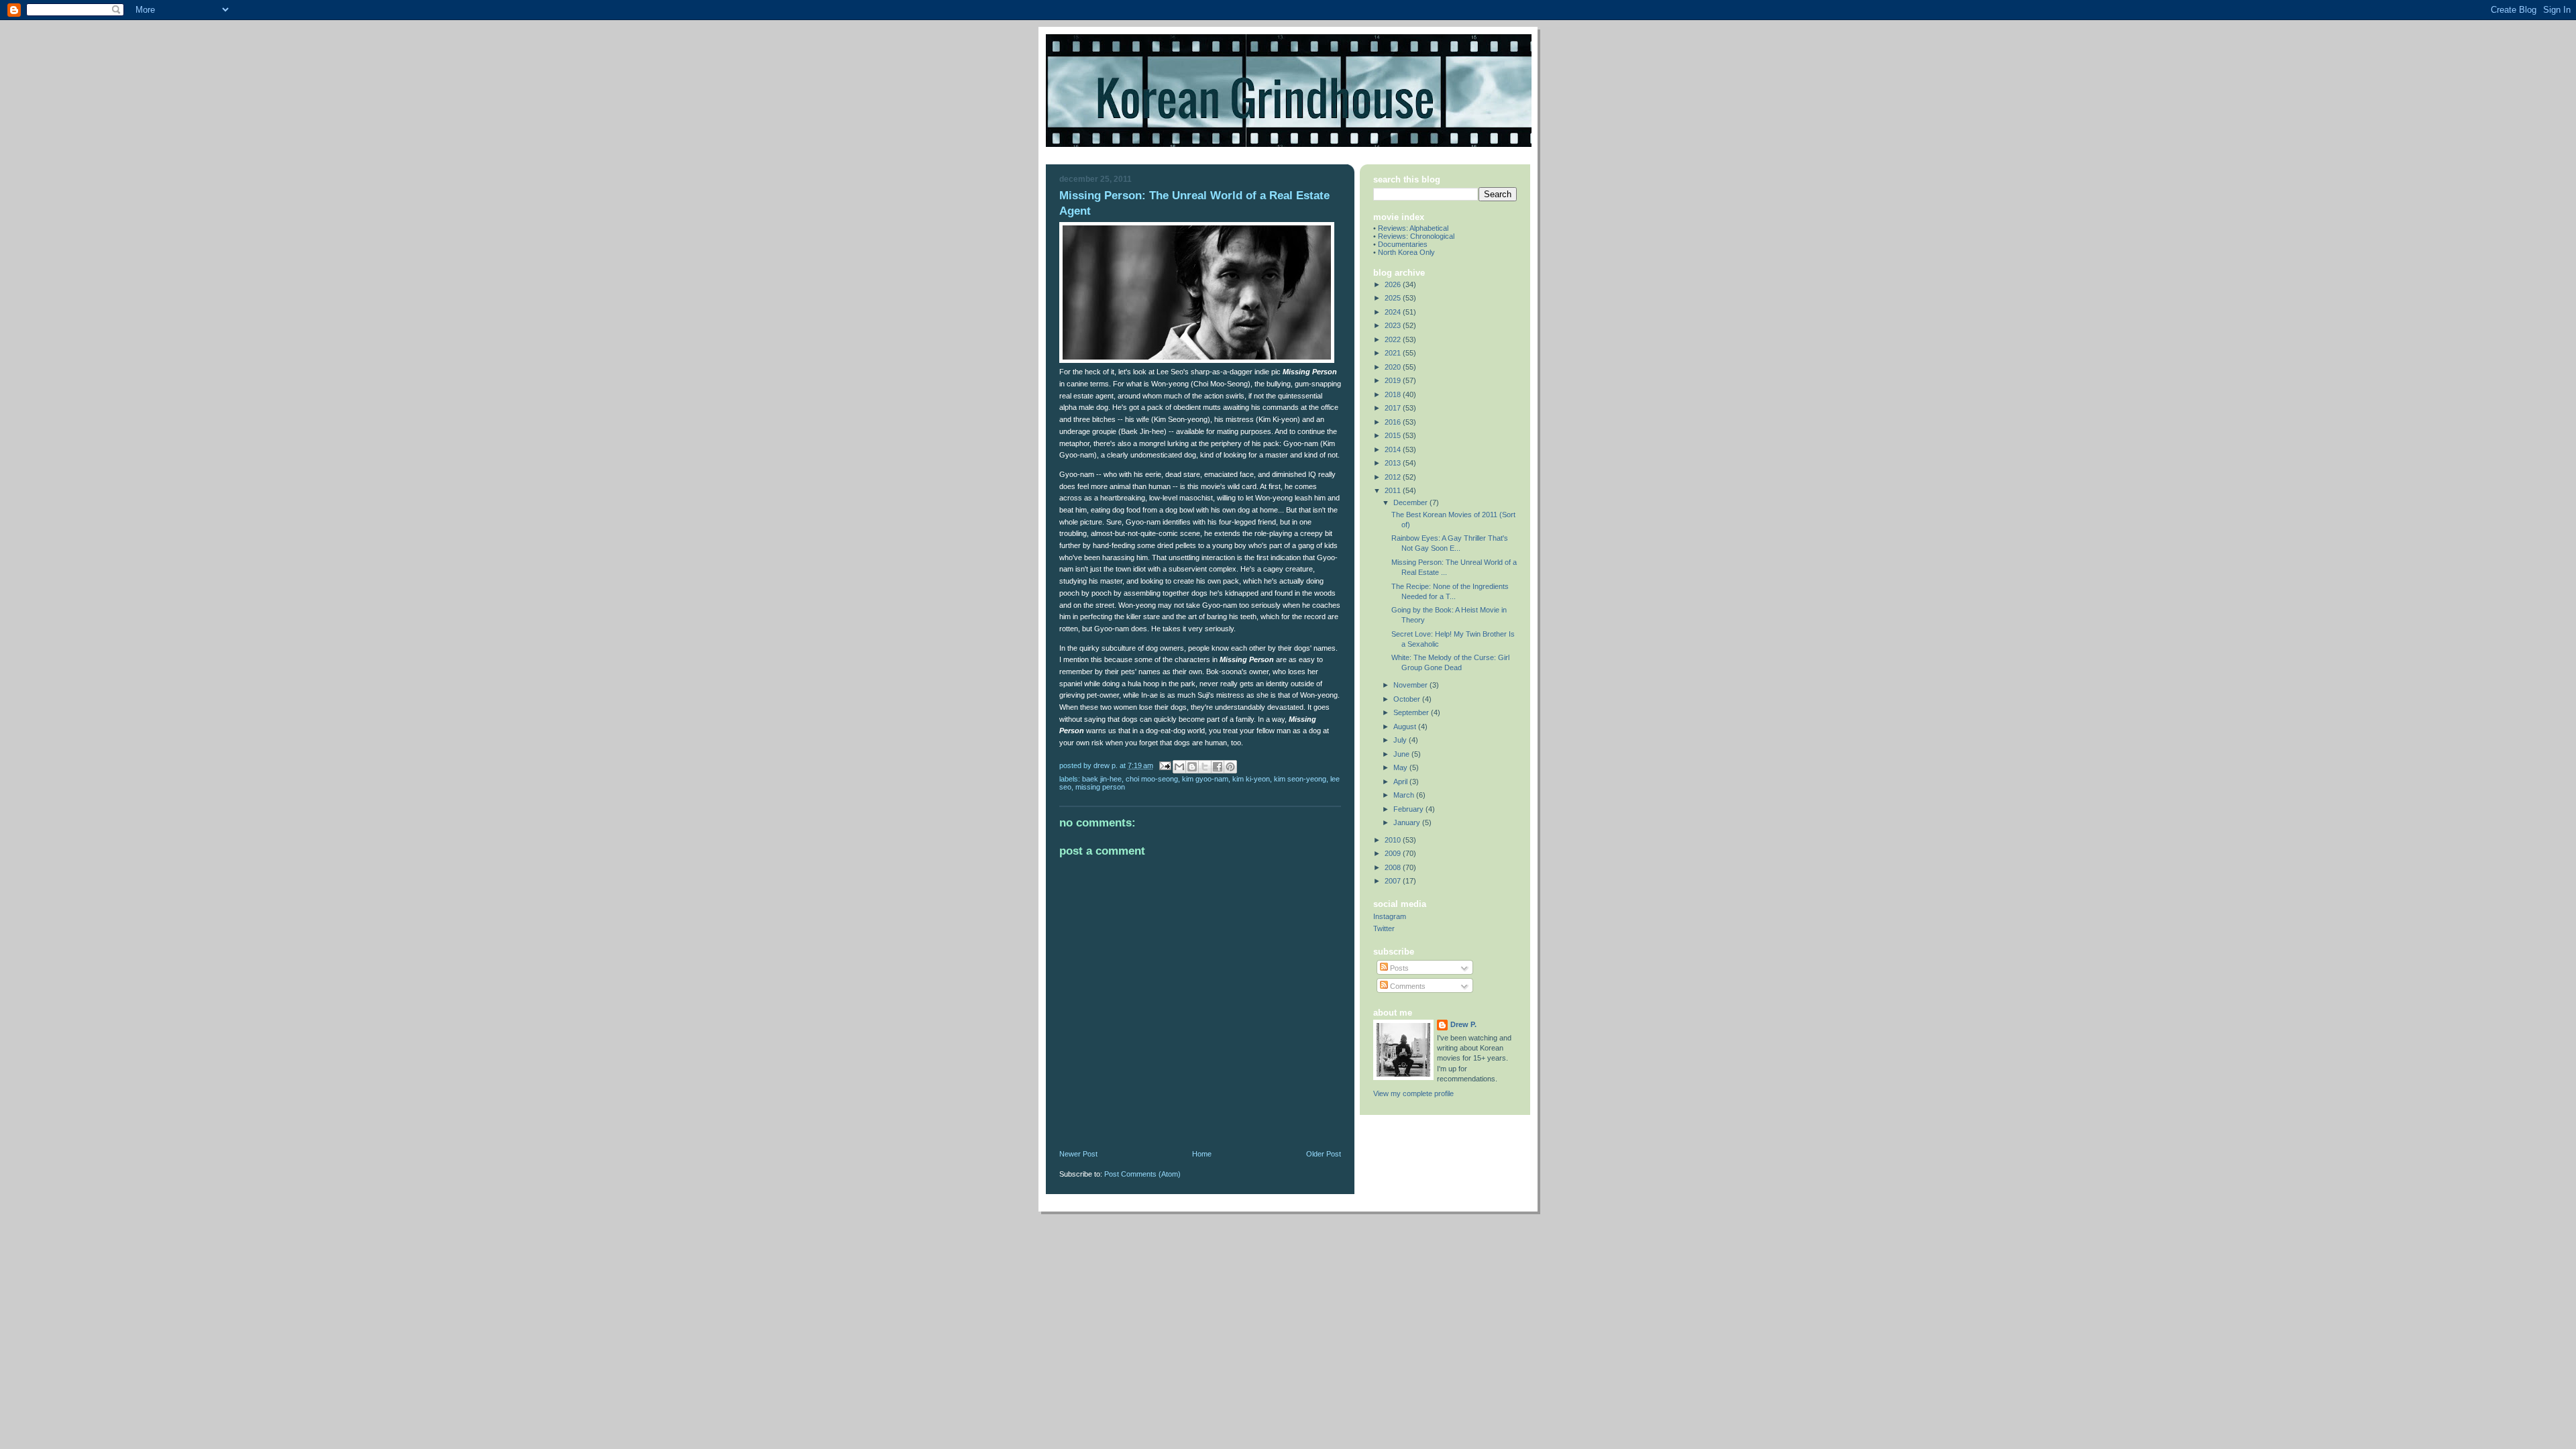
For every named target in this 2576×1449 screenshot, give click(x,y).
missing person (1100, 787)
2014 (1394, 449)
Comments (1407, 986)
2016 (1394, 422)
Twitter (1384, 928)
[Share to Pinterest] (1230, 767)
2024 (1394, 312)
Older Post (1324, 1154)
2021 (1394, 353)
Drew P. (1463, 1024)
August (1406, 727)
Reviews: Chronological (1416, 236)
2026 (1394, 284)
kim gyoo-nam (1205, 779)
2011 (1394, 490)
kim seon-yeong (1300, 779)
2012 (1394, 477)
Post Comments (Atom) (1142, 1174)
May (1401, 767)
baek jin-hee (1102, 779)
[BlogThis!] (1192, 767)
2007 (1394, 881)
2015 (1394, 435)
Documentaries (1403, 244)
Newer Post (1078, 1154)
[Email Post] (1164, 765)
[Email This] (1179, 767)
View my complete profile (1413, 1093)
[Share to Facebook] (1218, 767)
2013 (1394, 463)
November (1411, 685)
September (1412, 712)
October (1408, 699)
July (1401, 740)
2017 (1394, 408)
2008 (1394, 867)
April (1401, 782)
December (1411, 502)
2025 (1394, 298)
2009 (1394, 853)
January (1408, 822)
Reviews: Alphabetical (1413, 228)
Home (1202, 1154)
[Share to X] (1205, 767)
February (1409, 809)
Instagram (1390, 916)
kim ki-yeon (1251, 779)
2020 (1394, 367)
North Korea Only (1406, 252)
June (1402, 754)
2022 (1394, 339)
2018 (1394, 394)
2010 (1394, 840)
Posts (1398, 968)
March (1405, 795)
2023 (1394, 325)
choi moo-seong (1152, 779)
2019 (1394, 380)
